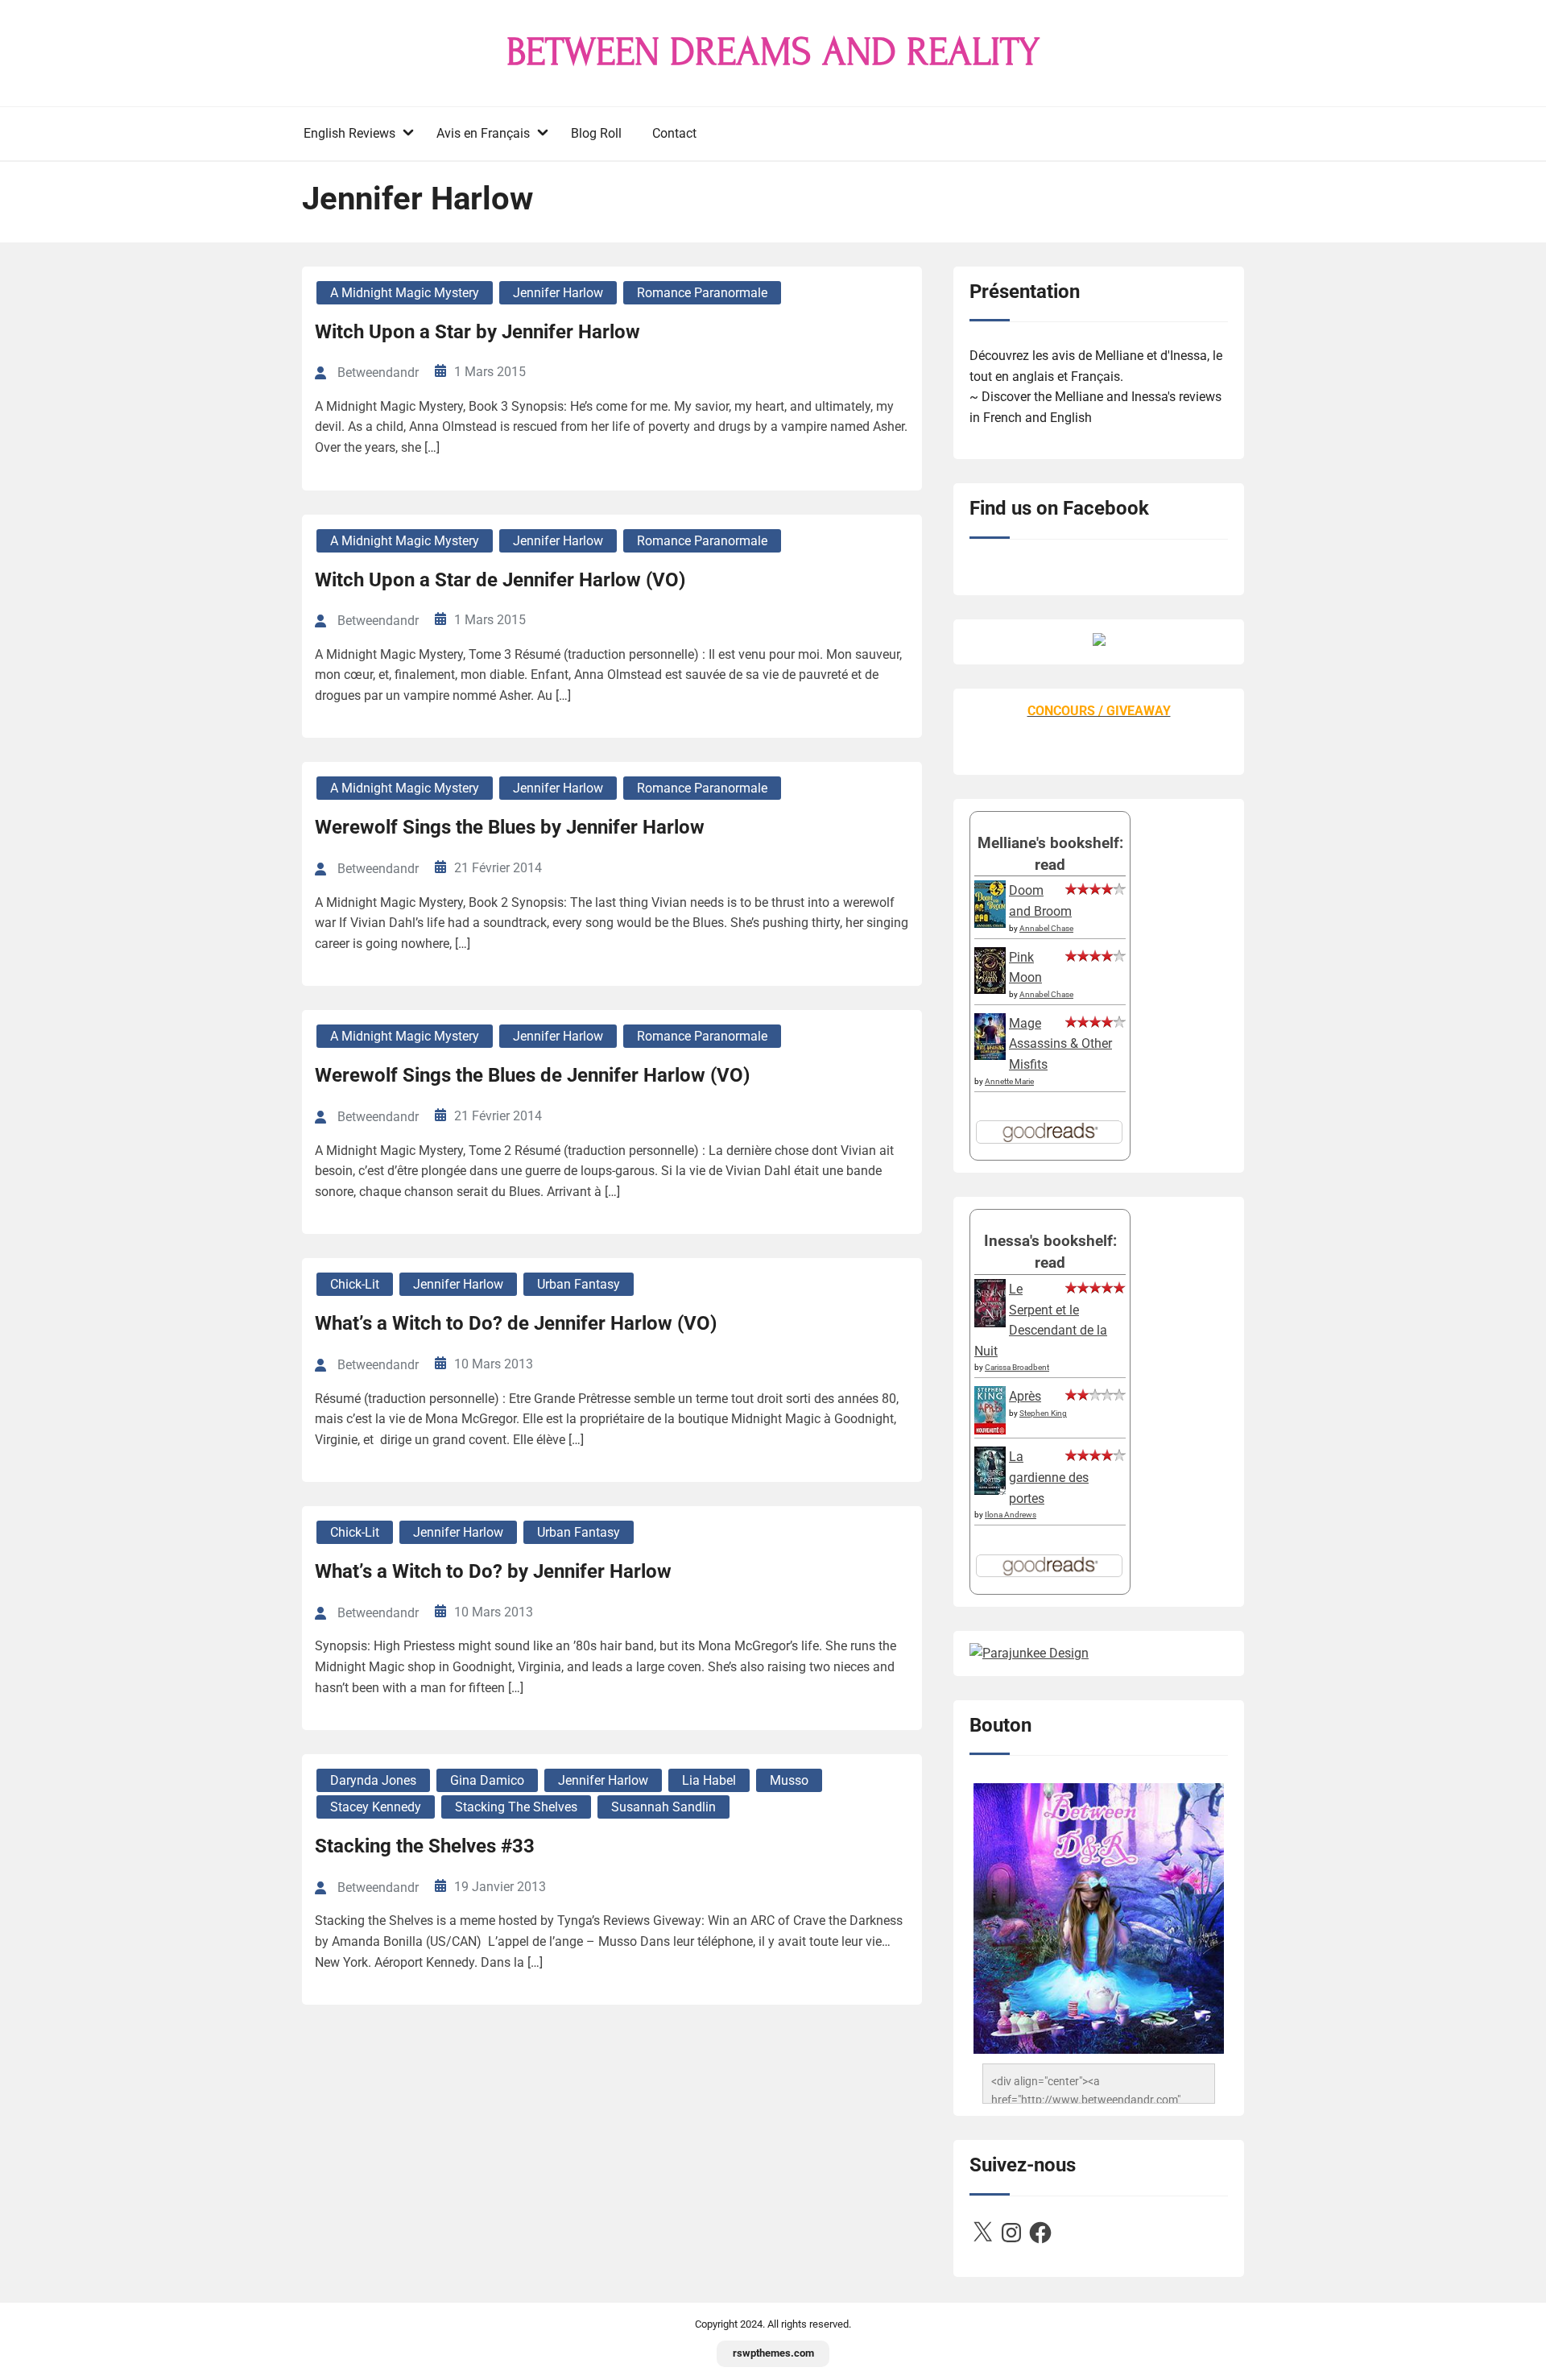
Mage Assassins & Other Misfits (1060, 1044)
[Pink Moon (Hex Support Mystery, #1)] (990, 989)
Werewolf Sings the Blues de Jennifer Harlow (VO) (532, 1075)
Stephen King (1043, 1413)
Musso (789, 1780)
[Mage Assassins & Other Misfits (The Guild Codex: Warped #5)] (990, 1055)
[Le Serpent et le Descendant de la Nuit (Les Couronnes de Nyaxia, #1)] (990, 1323)
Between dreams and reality (773, 52)
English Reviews (349, 133)
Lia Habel (709, 1780)
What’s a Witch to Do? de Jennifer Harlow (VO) (516, 1323)
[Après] (990, 1433)
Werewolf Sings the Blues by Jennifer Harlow (510, 827)
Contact (674, 133)
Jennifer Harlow (558, 293)
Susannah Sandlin (663, 1807)
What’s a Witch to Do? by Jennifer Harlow (493, 1571)
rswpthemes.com (773, 2353)
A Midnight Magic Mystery (405, 293)
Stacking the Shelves (516, 1807)
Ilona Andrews (1011, 1515)
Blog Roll (596, 133)
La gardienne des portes (1049, 1477)
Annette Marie (1009, 1081)
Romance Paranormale (702, 293)
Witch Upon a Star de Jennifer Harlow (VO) (500, 580)
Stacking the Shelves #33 (425, 1846)
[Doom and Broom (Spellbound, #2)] (990, 923)
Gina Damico (487, 1780)
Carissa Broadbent (1017, 1367)
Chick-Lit (355, 1284)
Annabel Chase (1046, 928)
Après (1025, 1396)
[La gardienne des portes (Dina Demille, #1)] (990, 1490)
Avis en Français (483, 133)
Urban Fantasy (579, 1284)
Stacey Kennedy (376, 1807)
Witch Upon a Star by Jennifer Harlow (477, 332)
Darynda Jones (373, 1780)
